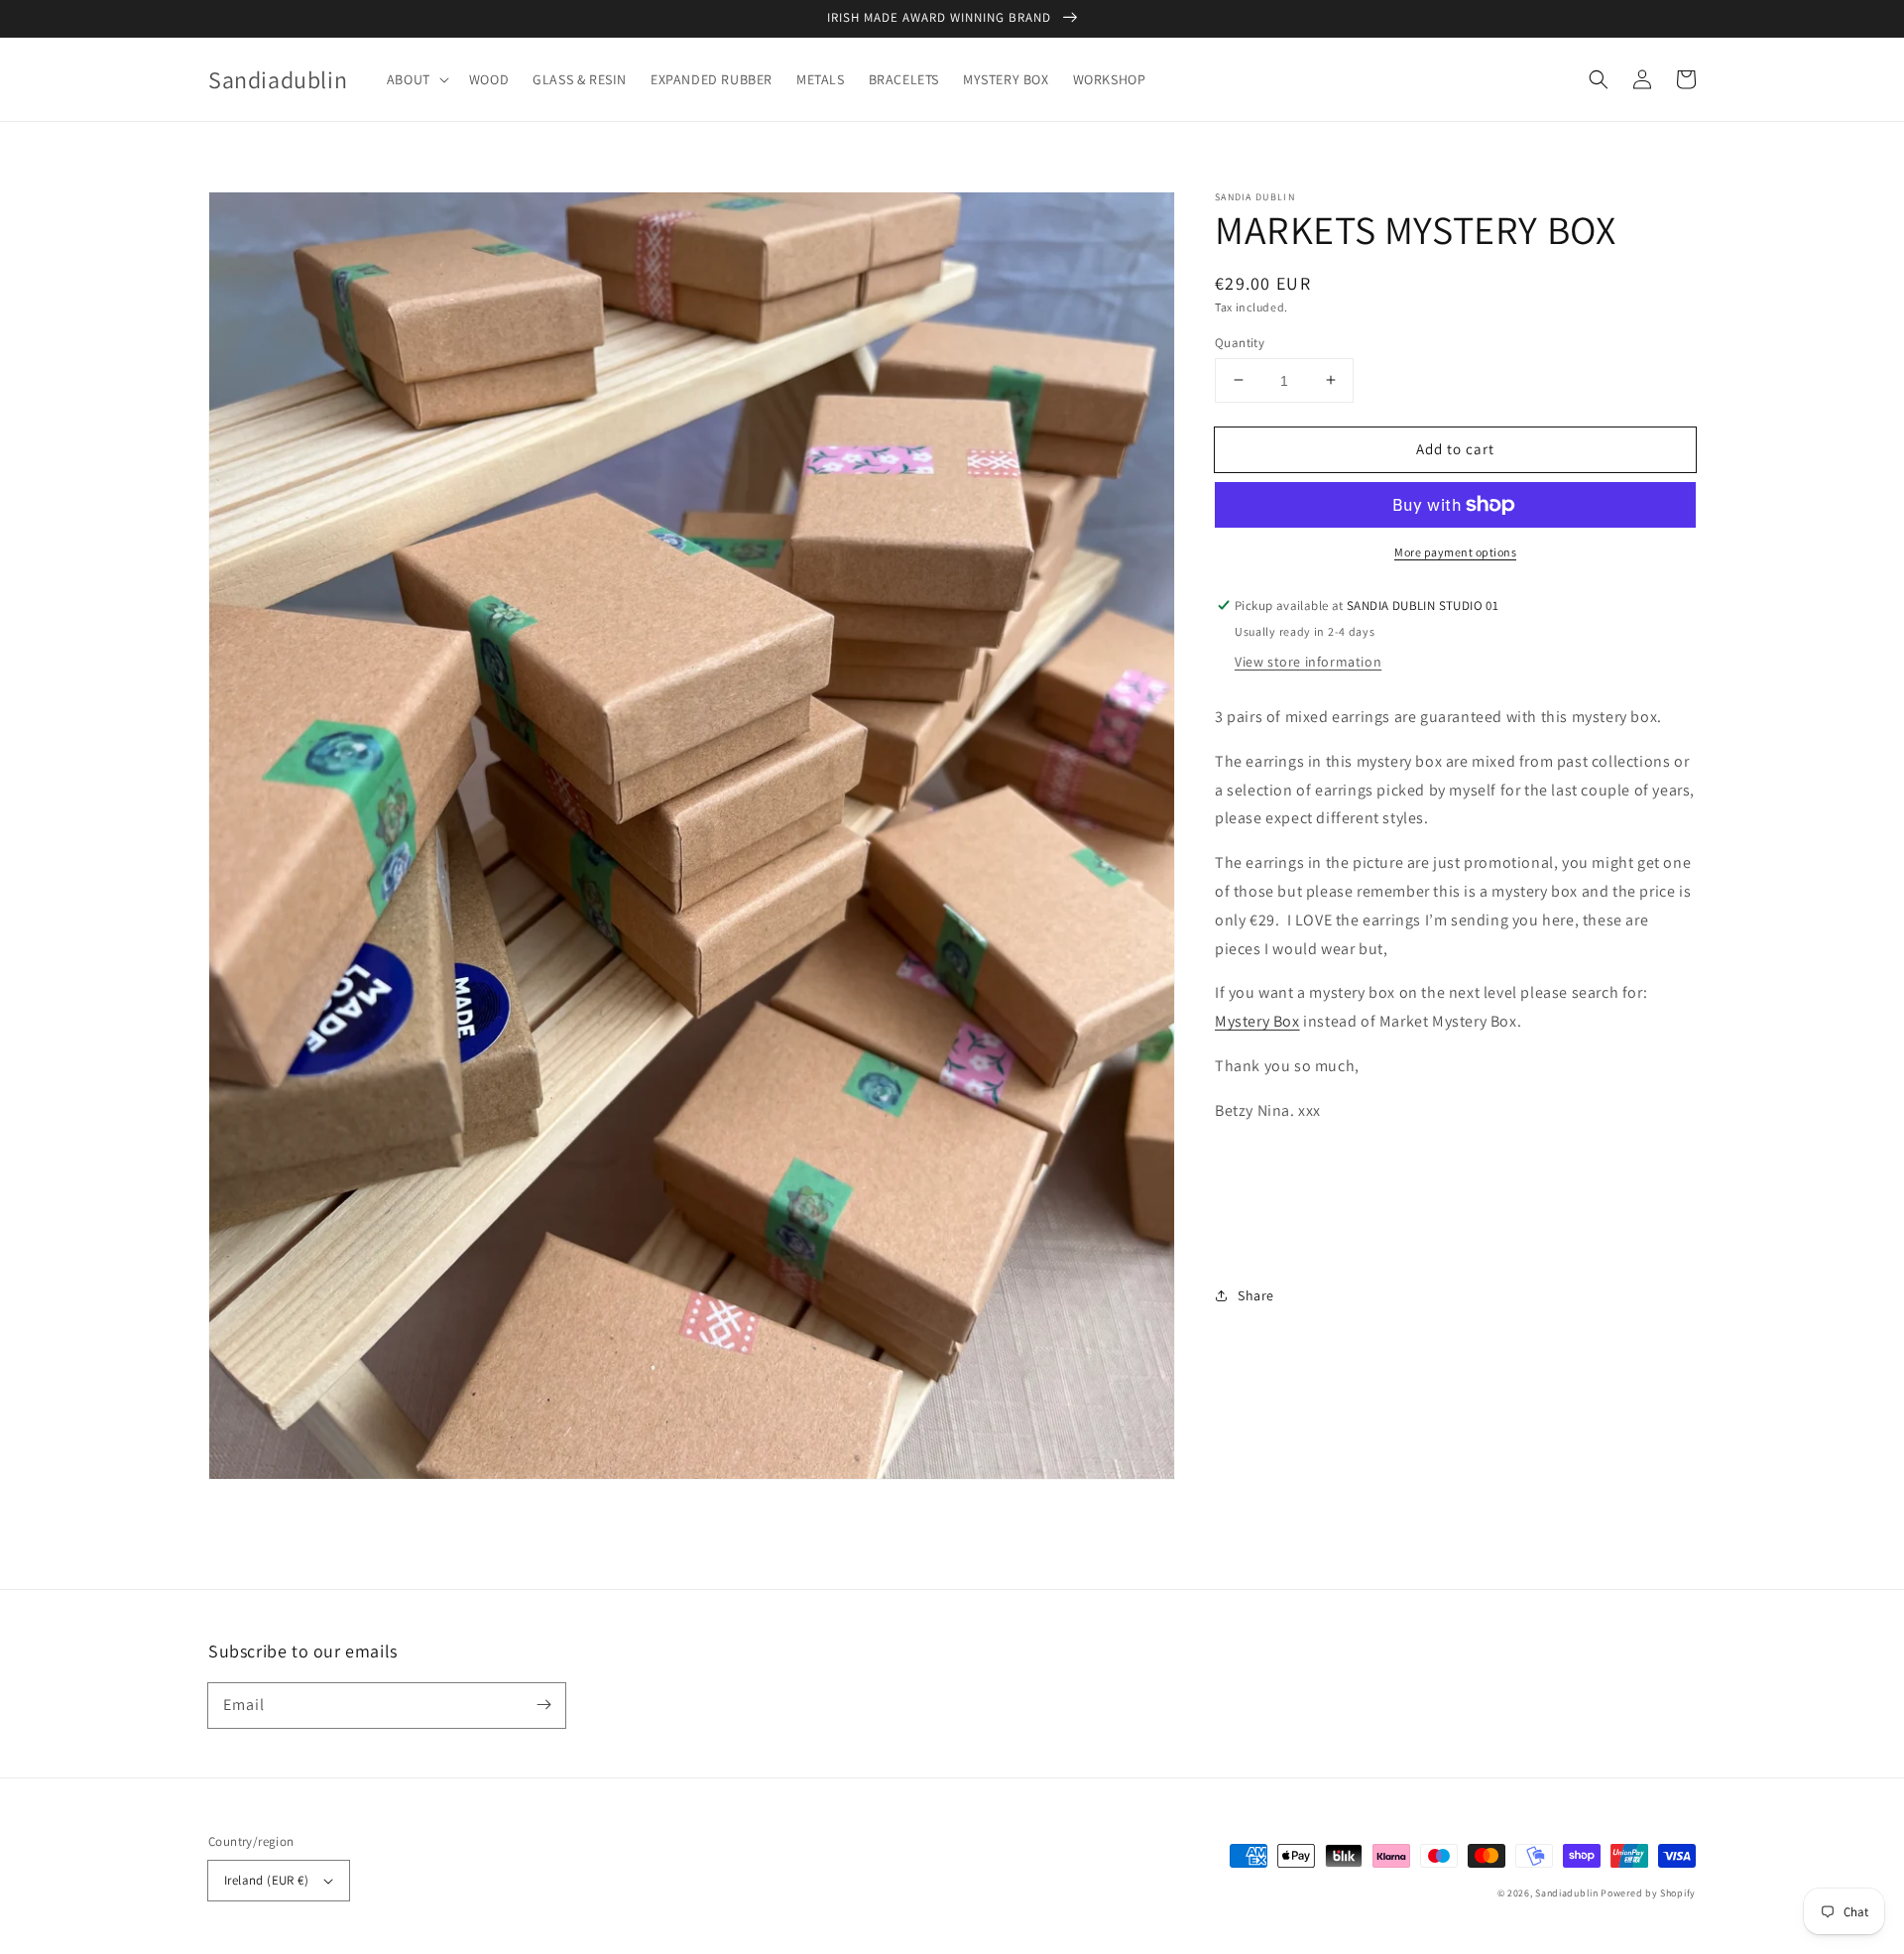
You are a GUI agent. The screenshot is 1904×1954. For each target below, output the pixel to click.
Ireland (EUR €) (266, 1880)
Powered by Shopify (1648, 1893)
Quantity (1240, 342)
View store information (1308, 662)
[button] (416, 79)
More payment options (1455, 552)
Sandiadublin (1566, 1893)
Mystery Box (1257, 1021)
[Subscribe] (543, 1705)
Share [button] (1256, 1295)
